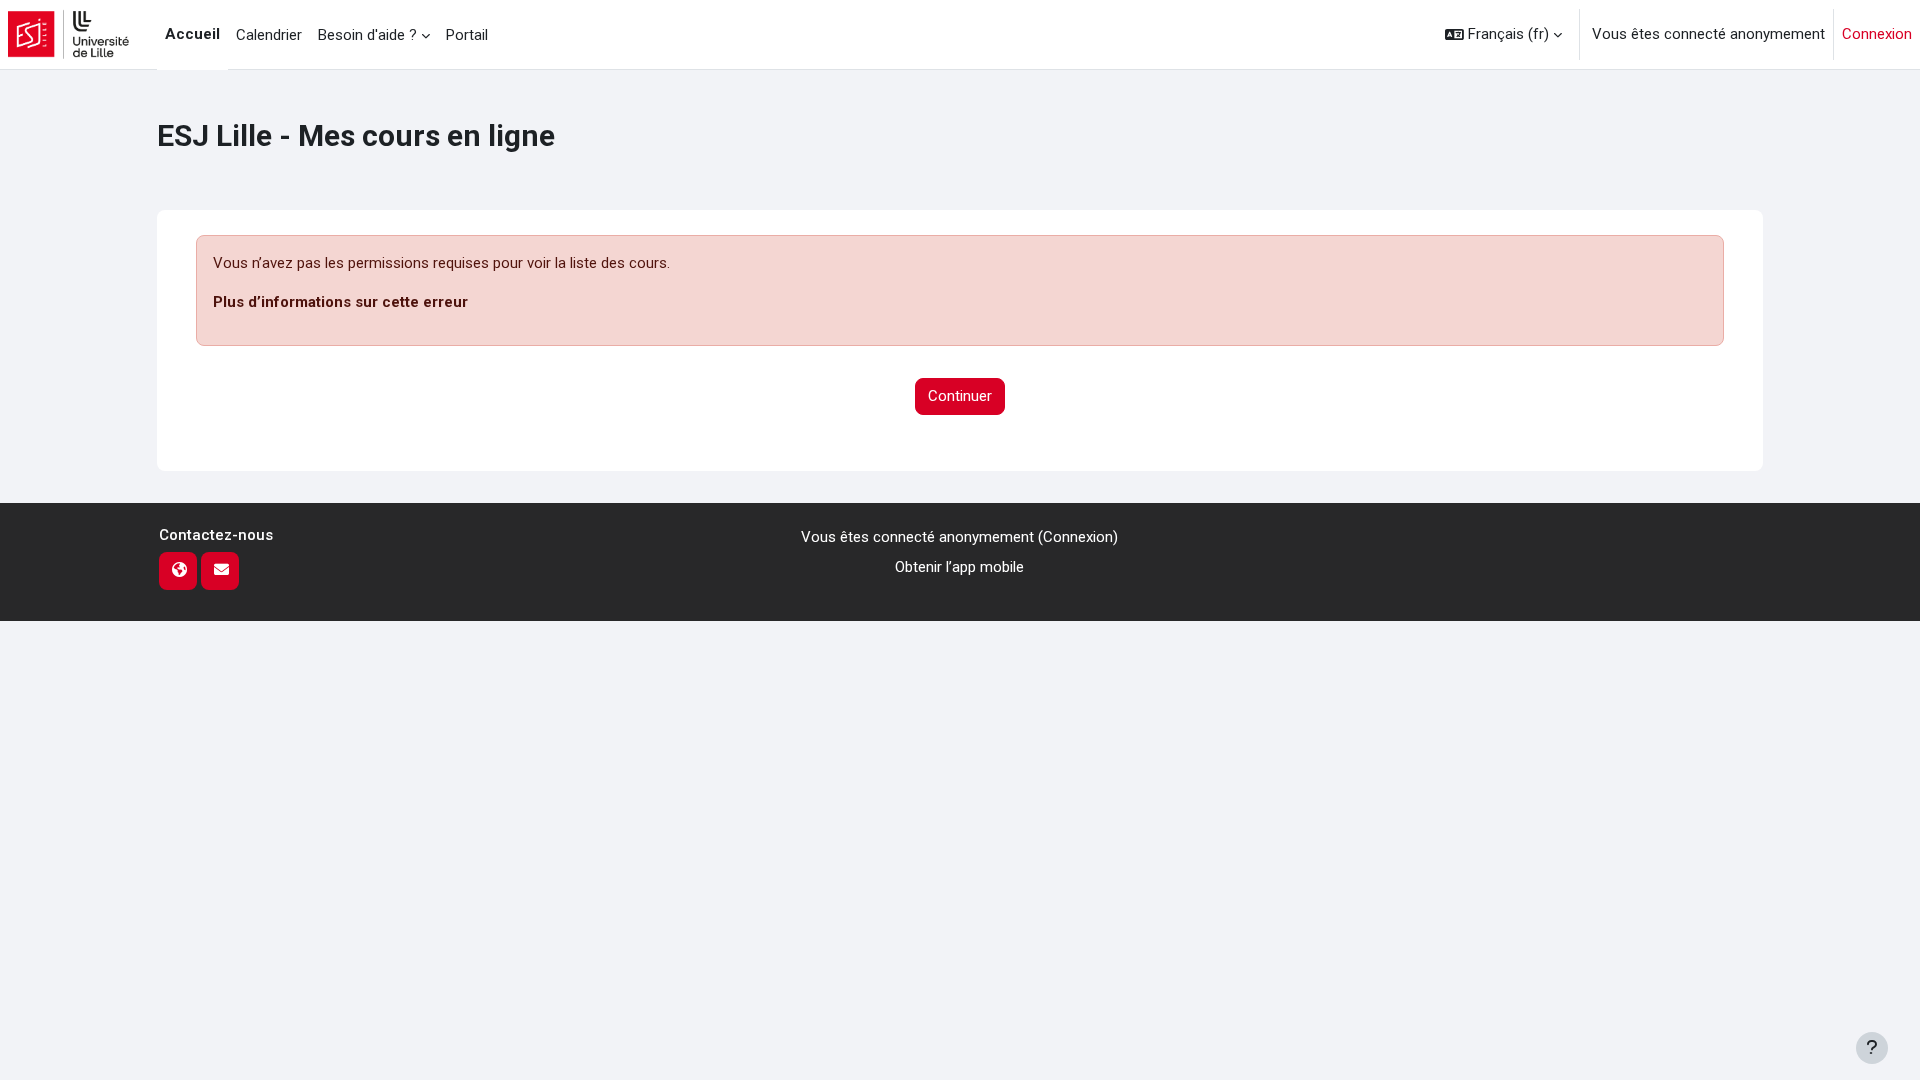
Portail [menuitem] (467, 35)
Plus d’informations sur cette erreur (340, 302)
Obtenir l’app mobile (959, 567)
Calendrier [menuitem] (269, 35)
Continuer (960, 396)
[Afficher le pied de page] (1872, 1048)
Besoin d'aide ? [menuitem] (367, 35)
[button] (1503, 34)
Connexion (1877, 34)
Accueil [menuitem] (192, 34)
